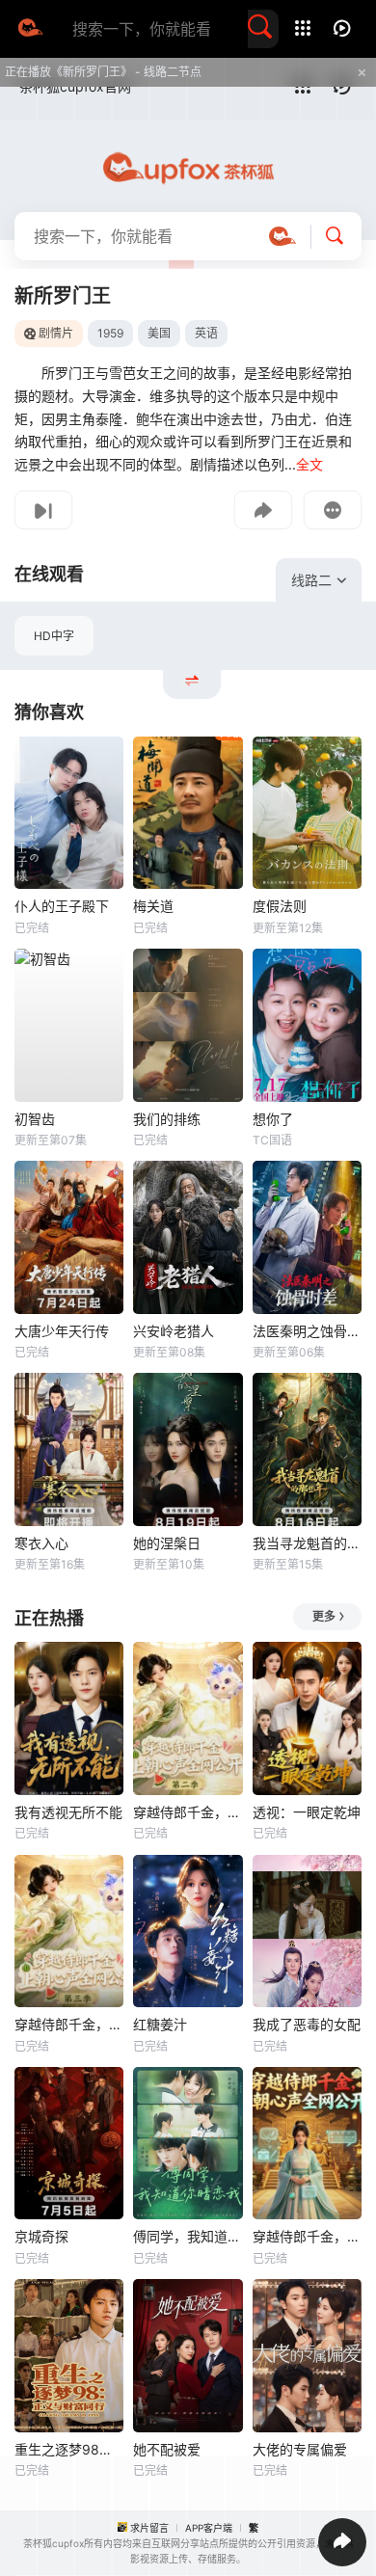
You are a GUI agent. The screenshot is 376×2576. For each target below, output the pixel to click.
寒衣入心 (41, 1543)
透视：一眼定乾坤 (307, 1812)
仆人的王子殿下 (62, 906)
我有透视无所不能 (68, 1812)
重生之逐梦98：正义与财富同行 (69, 2449)
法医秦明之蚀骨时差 (307, 1331)
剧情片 (56, 333)
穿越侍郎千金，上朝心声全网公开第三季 (69, 2024)
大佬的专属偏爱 (300, 2449)
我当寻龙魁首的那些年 (307, 1543)
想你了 (273, 1119)
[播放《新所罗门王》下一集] (43, 510)
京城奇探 (41, 2236)
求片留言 (149, 2528)
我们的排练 (167, 1119)
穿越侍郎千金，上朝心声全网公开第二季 (188, 1812)
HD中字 (54, 636)
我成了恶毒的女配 (307, 2024)
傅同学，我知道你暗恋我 (188, 2236)
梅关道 (153, 906)
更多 (324, 1616)
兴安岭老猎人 (174, 1331)
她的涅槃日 (167, 1543)
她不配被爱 (167, 2449)
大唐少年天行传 (62, 1331)
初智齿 (35, 1119)
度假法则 (280, 906)
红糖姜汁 (160, 2024)
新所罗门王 (63, 296)
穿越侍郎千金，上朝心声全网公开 (307, 2236)
